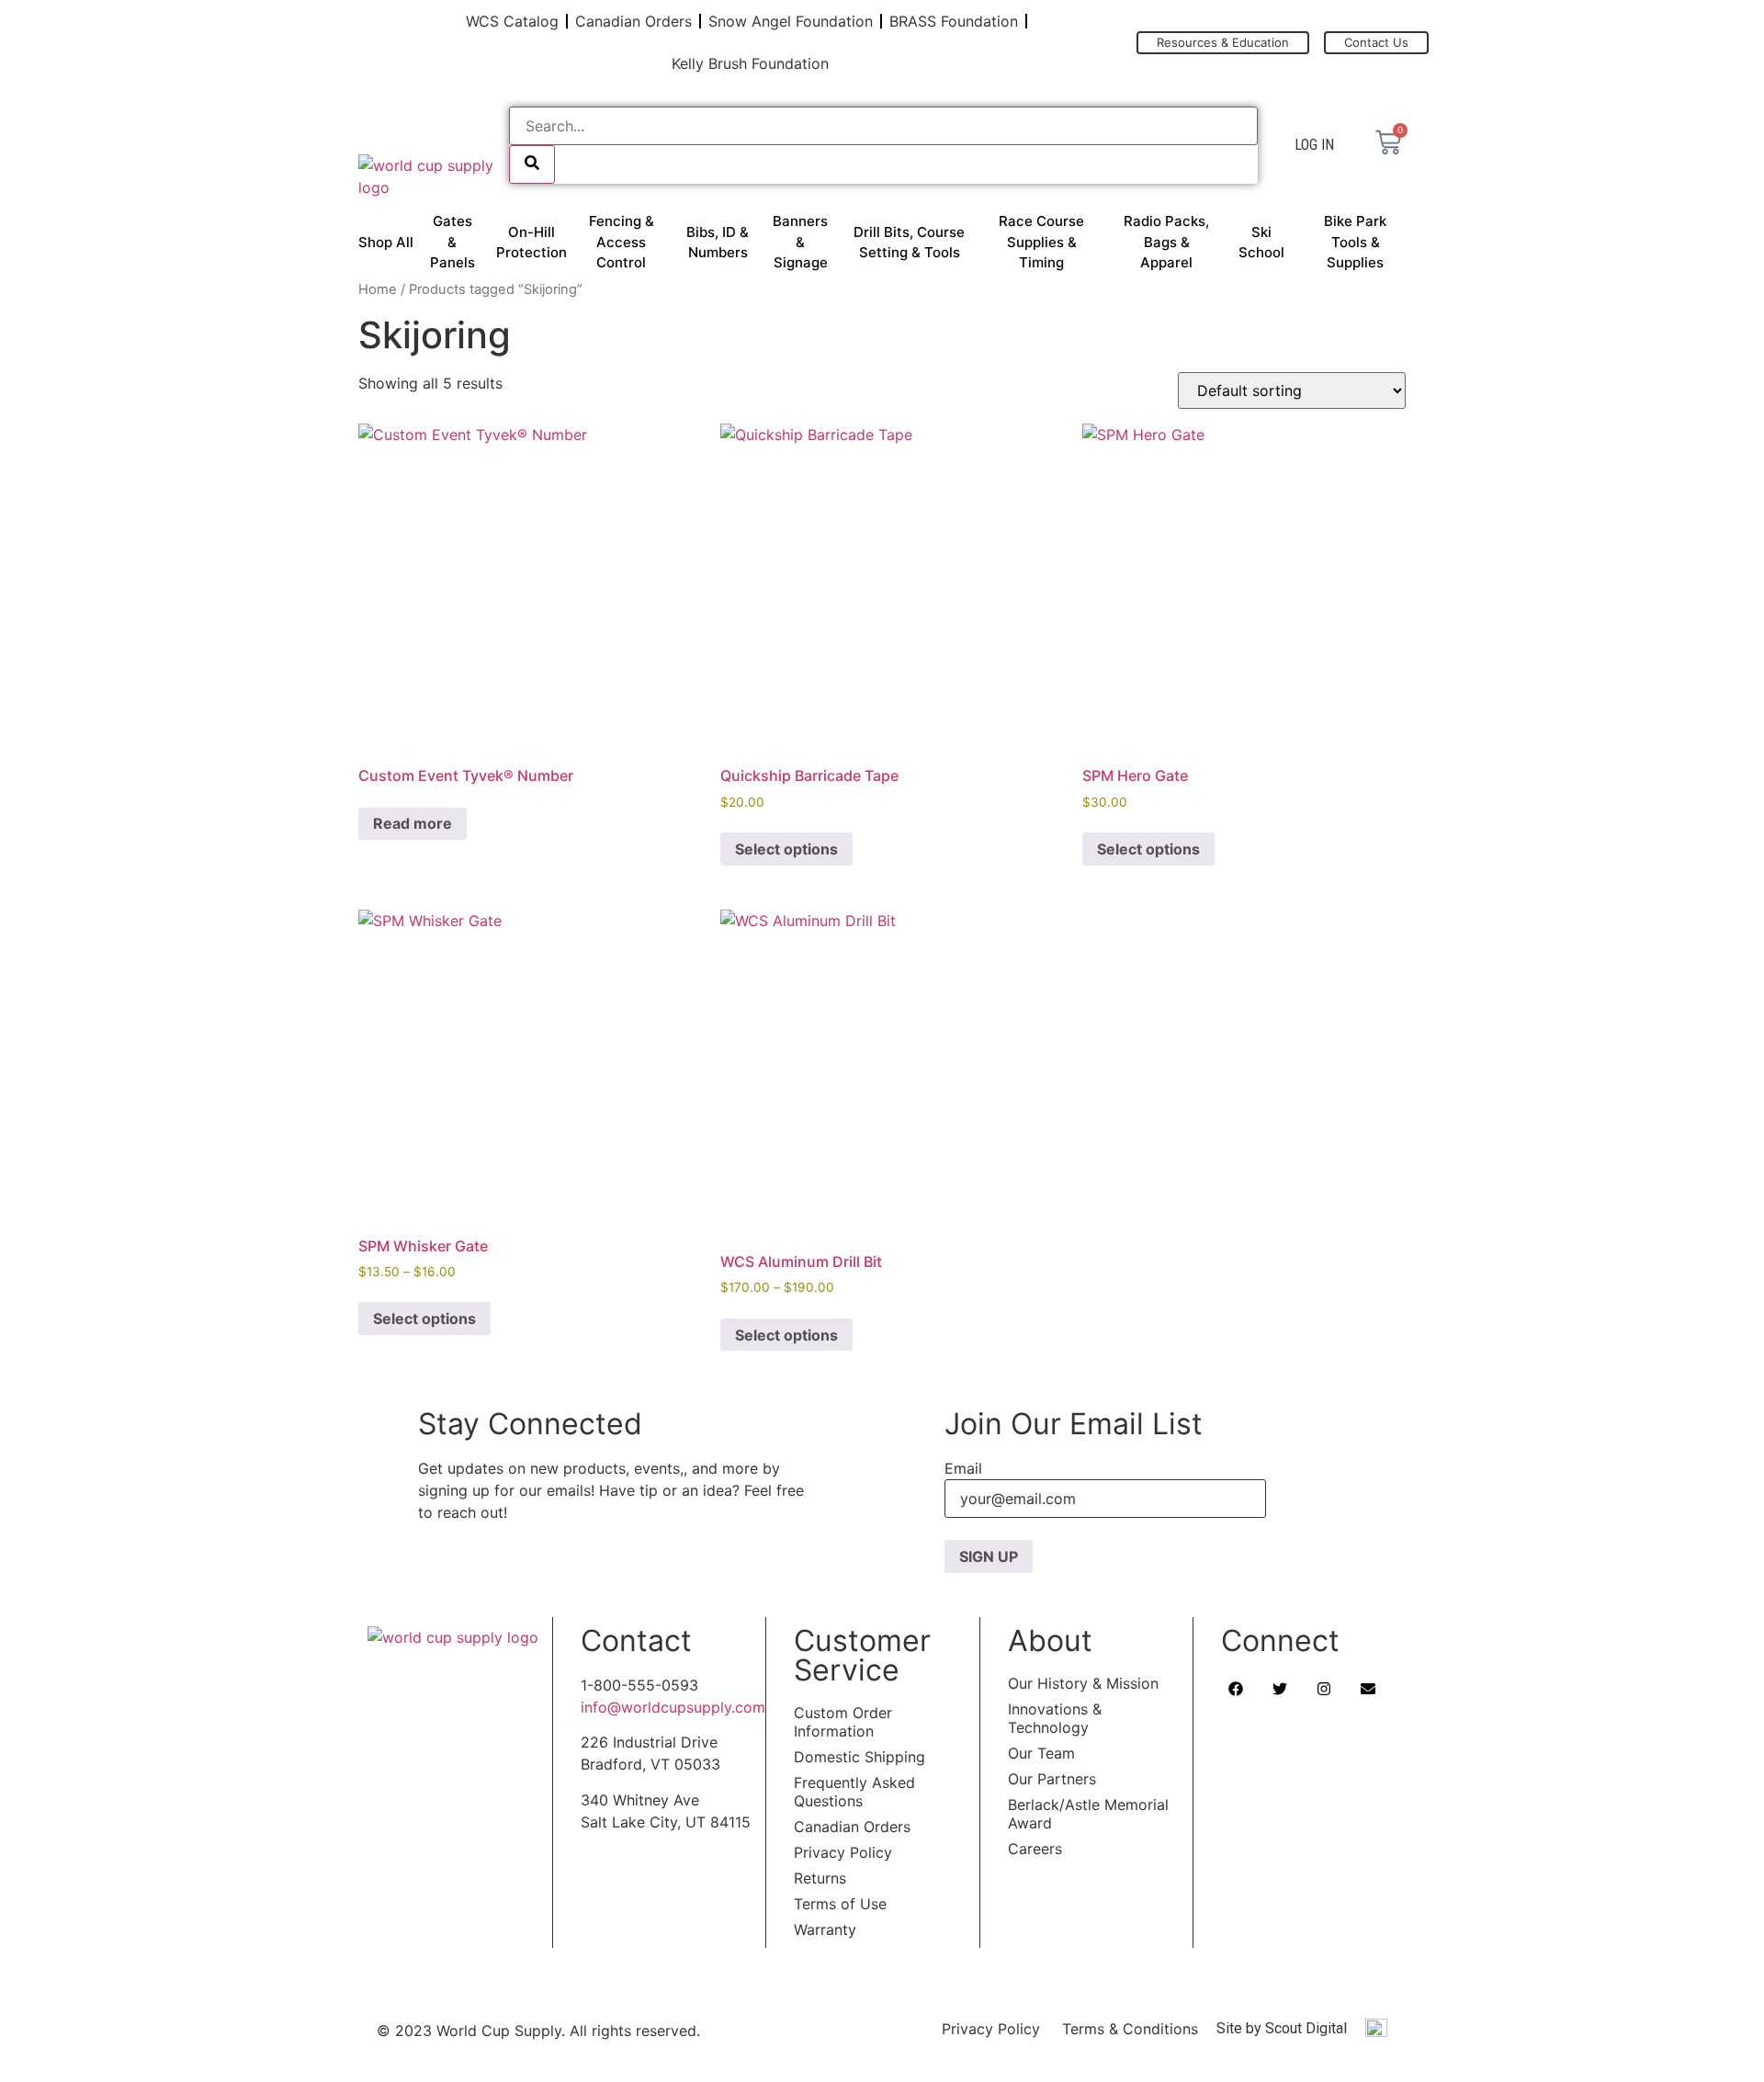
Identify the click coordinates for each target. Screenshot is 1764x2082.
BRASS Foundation (954, 21)
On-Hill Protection (531, 243)
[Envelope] (1368, 1689)
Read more (413, 823)
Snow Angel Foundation (791, 21)
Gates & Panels (452, 242)
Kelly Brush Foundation (750, 63)
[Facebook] (1236, 1689)
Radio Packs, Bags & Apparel (1166, 242)
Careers (1035, 1849)
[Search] (532, 164)
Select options (786, 849)
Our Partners (1052, 1779)
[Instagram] (1324, 1689)
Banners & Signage (800, 242)
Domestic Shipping (859, 1757)
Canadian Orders (633, 21)
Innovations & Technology (1055, 1718)
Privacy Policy (843, 1852)
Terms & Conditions (1130, 2029)
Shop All (386, 242)
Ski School (1261, 243)
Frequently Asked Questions (854, 1792)
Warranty (825, 1929)
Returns (820, 1878)
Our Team (1041, 1753)
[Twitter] (1280, 1689)
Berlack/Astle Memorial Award (1088, 1814)
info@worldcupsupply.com (673, 1707)
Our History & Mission (1083, 1683)
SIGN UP (989, 1556)
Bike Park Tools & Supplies (1355, 242)
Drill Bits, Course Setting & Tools (909, 243)
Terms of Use (840, 1904)
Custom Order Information (843, 1722)
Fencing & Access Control (622, 242)
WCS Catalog (512, 21)
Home (378, 289)
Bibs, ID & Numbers (718, 243)
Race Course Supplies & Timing (1041, 242)
